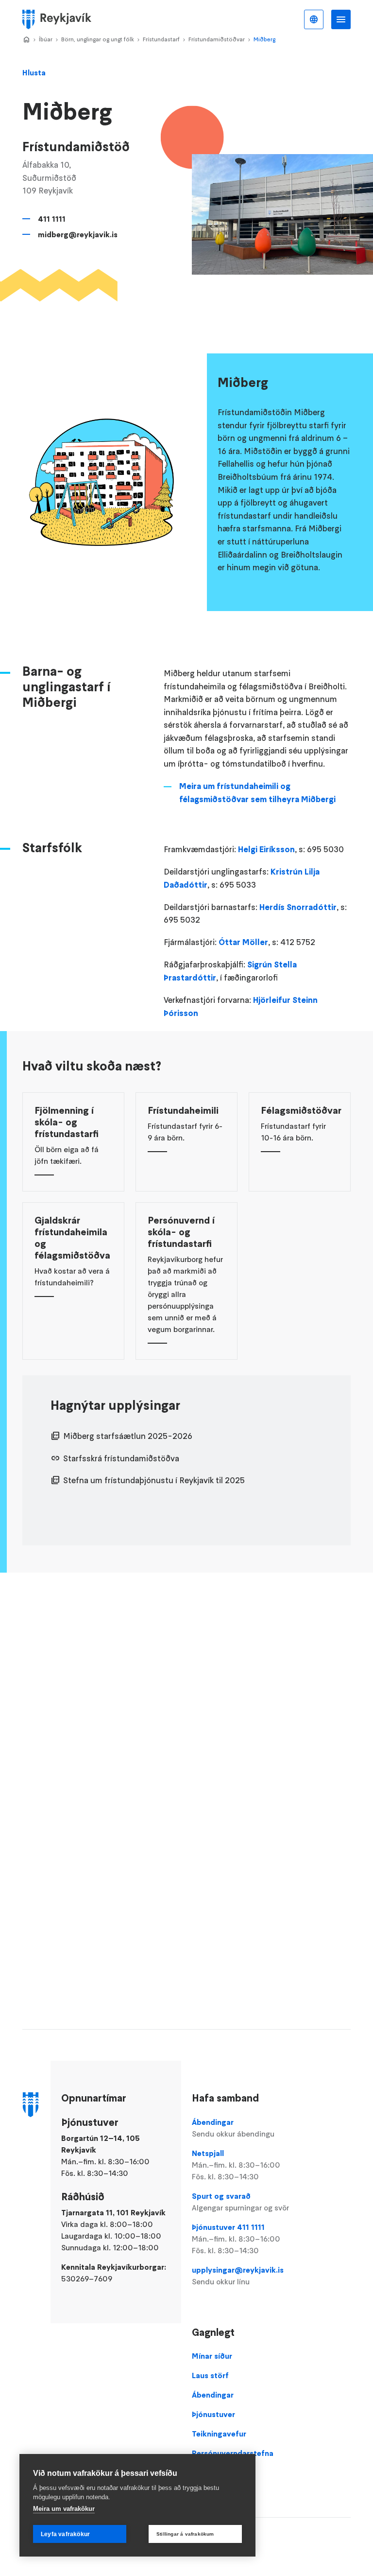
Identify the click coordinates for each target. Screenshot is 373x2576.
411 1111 (52, 219)
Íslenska (314, 19)
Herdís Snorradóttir (298, 907)
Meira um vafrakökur (64, 2509)
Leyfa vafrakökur (65, 2534)
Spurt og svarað (240, 2202)
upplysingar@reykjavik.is (238, 2276)
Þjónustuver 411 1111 (236, 2239)
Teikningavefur (219, 2434)
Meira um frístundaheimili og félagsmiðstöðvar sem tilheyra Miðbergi (257, 793)
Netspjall (236, 2165)
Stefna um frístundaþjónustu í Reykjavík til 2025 (154, 1480)
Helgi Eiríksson (266, 849)
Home (26, 40)
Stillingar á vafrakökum (185, 2534)
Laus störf (210, 2375)
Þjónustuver (213, 2414)
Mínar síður (212, 2356)
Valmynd (341, 19)
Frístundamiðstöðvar (217, 39)
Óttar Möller (243, 942)
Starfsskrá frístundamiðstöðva (121, 1458)
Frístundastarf (161, 39)
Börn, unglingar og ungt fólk (98, 39)
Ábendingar (233, 2128)
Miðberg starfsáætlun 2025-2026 (128, 1436)
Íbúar (46, 39)
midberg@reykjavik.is (78, 234)
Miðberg (264, 39)
